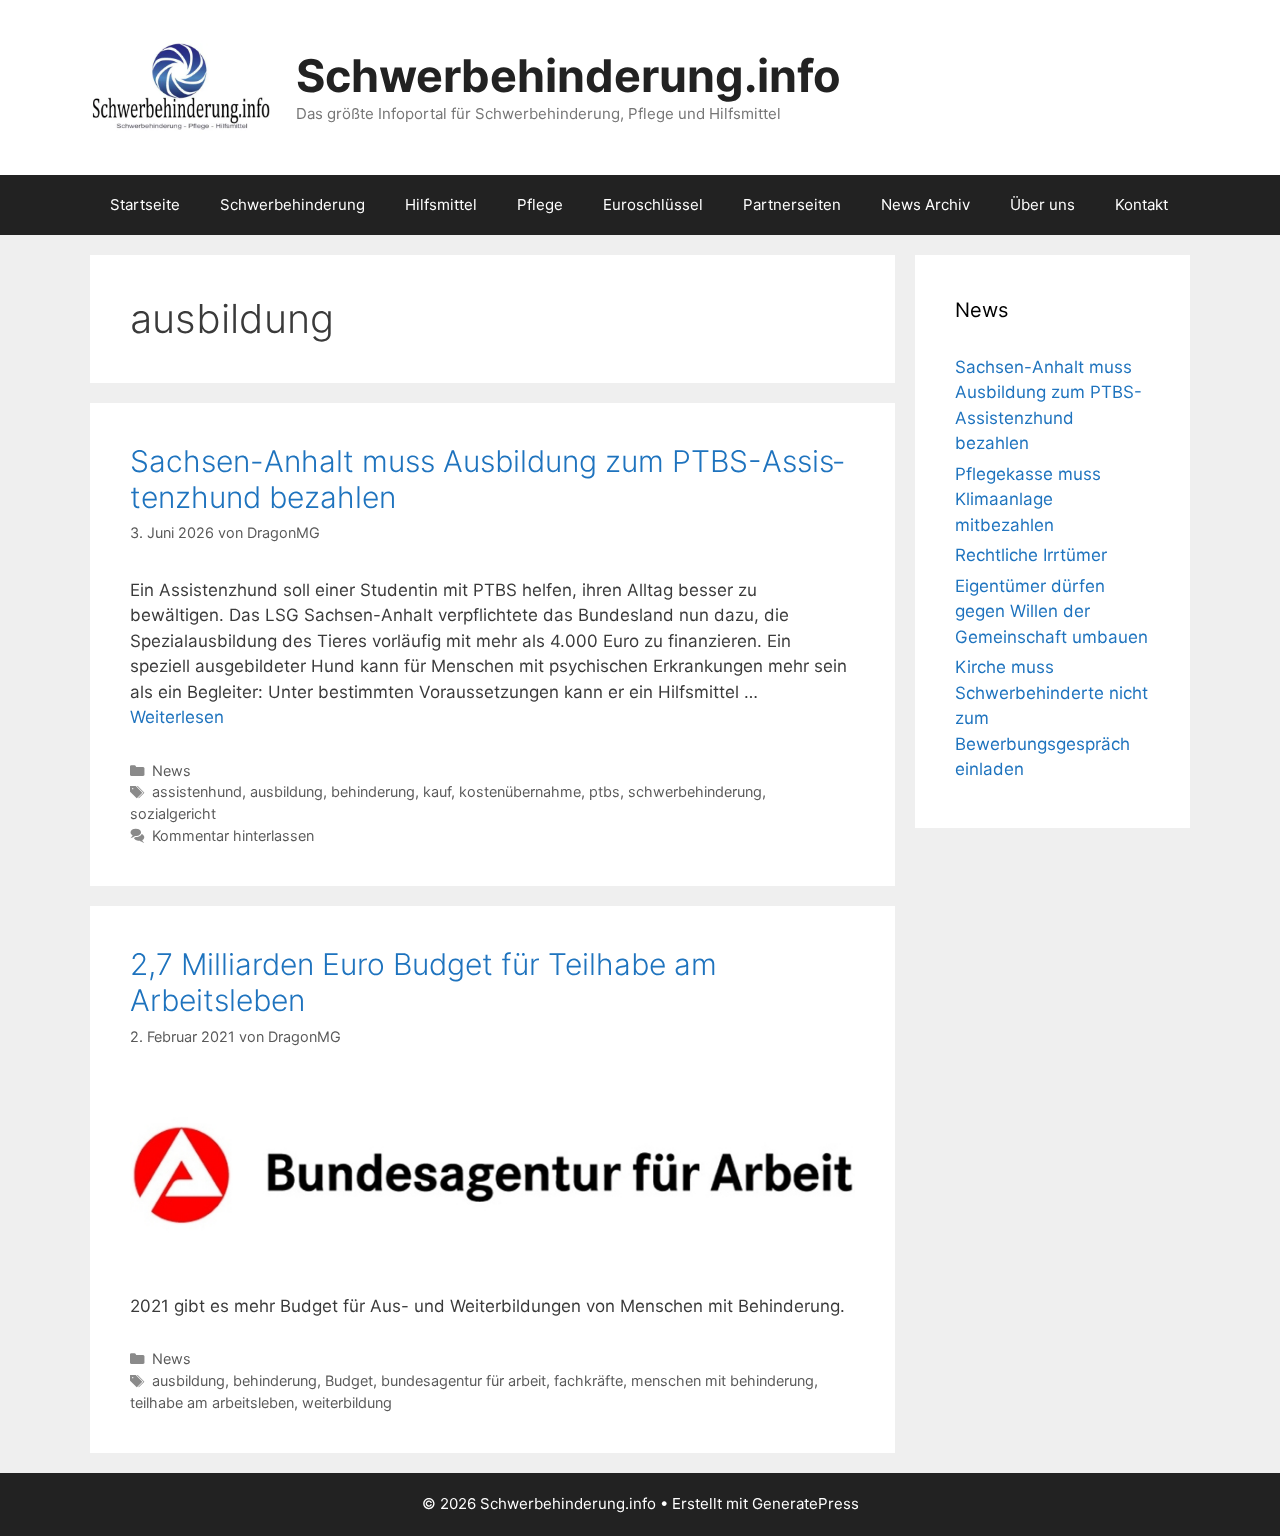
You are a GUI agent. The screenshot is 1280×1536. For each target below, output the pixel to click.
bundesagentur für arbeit (463, 1380)
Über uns (1042, 204)
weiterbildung (347, 1402)
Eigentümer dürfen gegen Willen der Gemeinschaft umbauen (1051, 611)
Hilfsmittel (441, 204)
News (171, 770)
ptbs (604, 791)
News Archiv (925, 204)
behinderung (373, 791)
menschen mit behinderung (722, 1380)
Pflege (540, 204)
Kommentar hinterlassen (233, 835)
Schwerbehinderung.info (568, 75)
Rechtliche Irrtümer (1031, 555)
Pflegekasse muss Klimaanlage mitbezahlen (1028, 499)
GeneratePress (805, 1503)
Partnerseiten (792, 204)
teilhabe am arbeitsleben (212, 1402)
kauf (437, 791)
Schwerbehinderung (292, 204)
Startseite (145, 204)
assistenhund (197, 791)
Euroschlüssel (653, 204)
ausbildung (286, 791)
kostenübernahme (520, 791)
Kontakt (1141, 204)
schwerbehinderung (695, 791)
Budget (349, 1380)
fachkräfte (588, 1380)
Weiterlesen (177, 717)
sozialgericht (173, 813)
